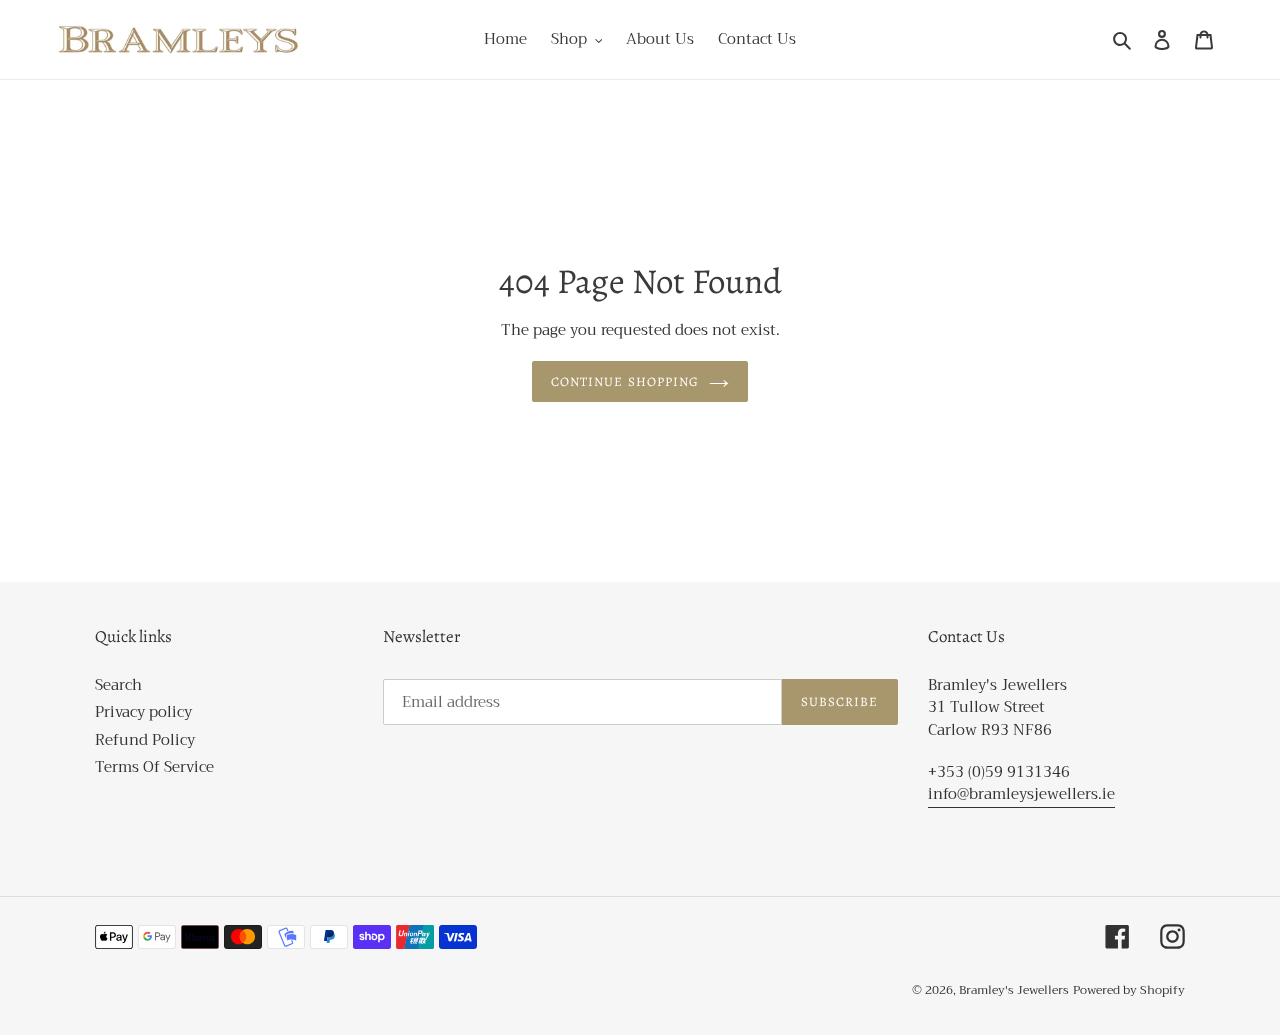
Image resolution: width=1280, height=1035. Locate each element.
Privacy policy (143, 712)
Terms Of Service (154, 767)
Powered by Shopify (1129, 990)
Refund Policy (145, 740)
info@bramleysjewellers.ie (1021, 794)
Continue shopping (625, 381)
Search (118, 685)
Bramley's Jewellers (1014, 990)
